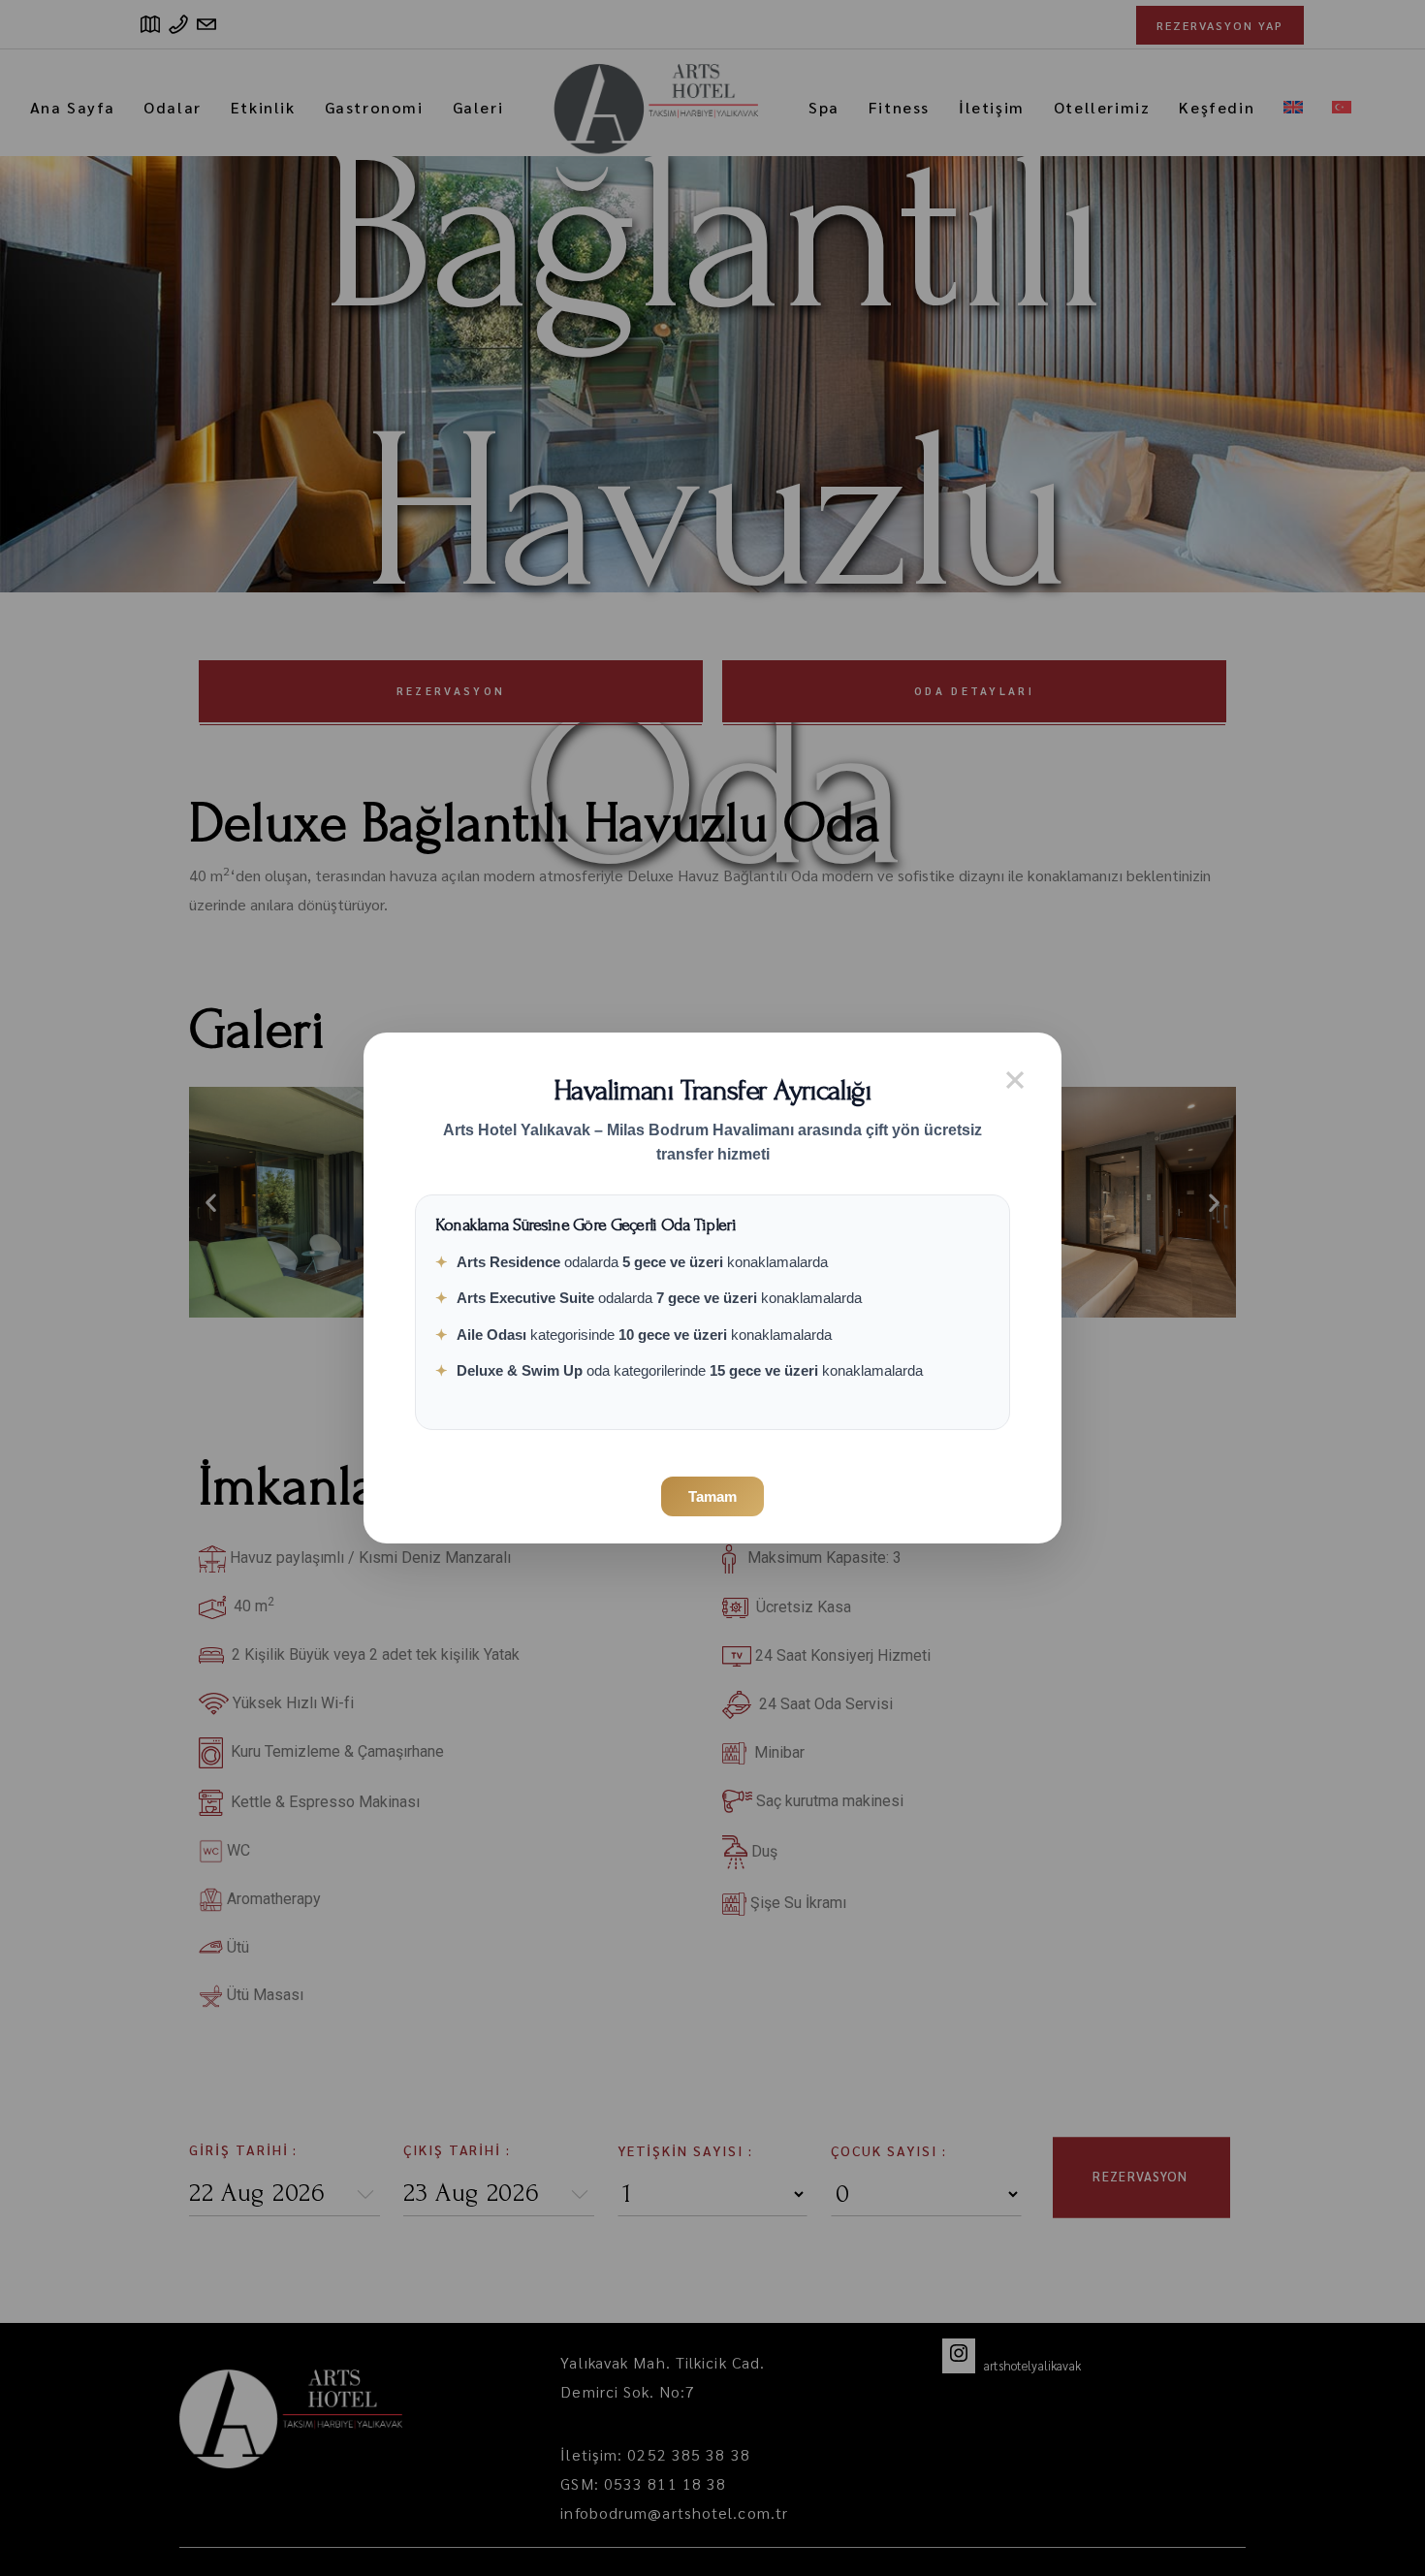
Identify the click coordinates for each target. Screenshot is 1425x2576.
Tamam (712, 1496)
